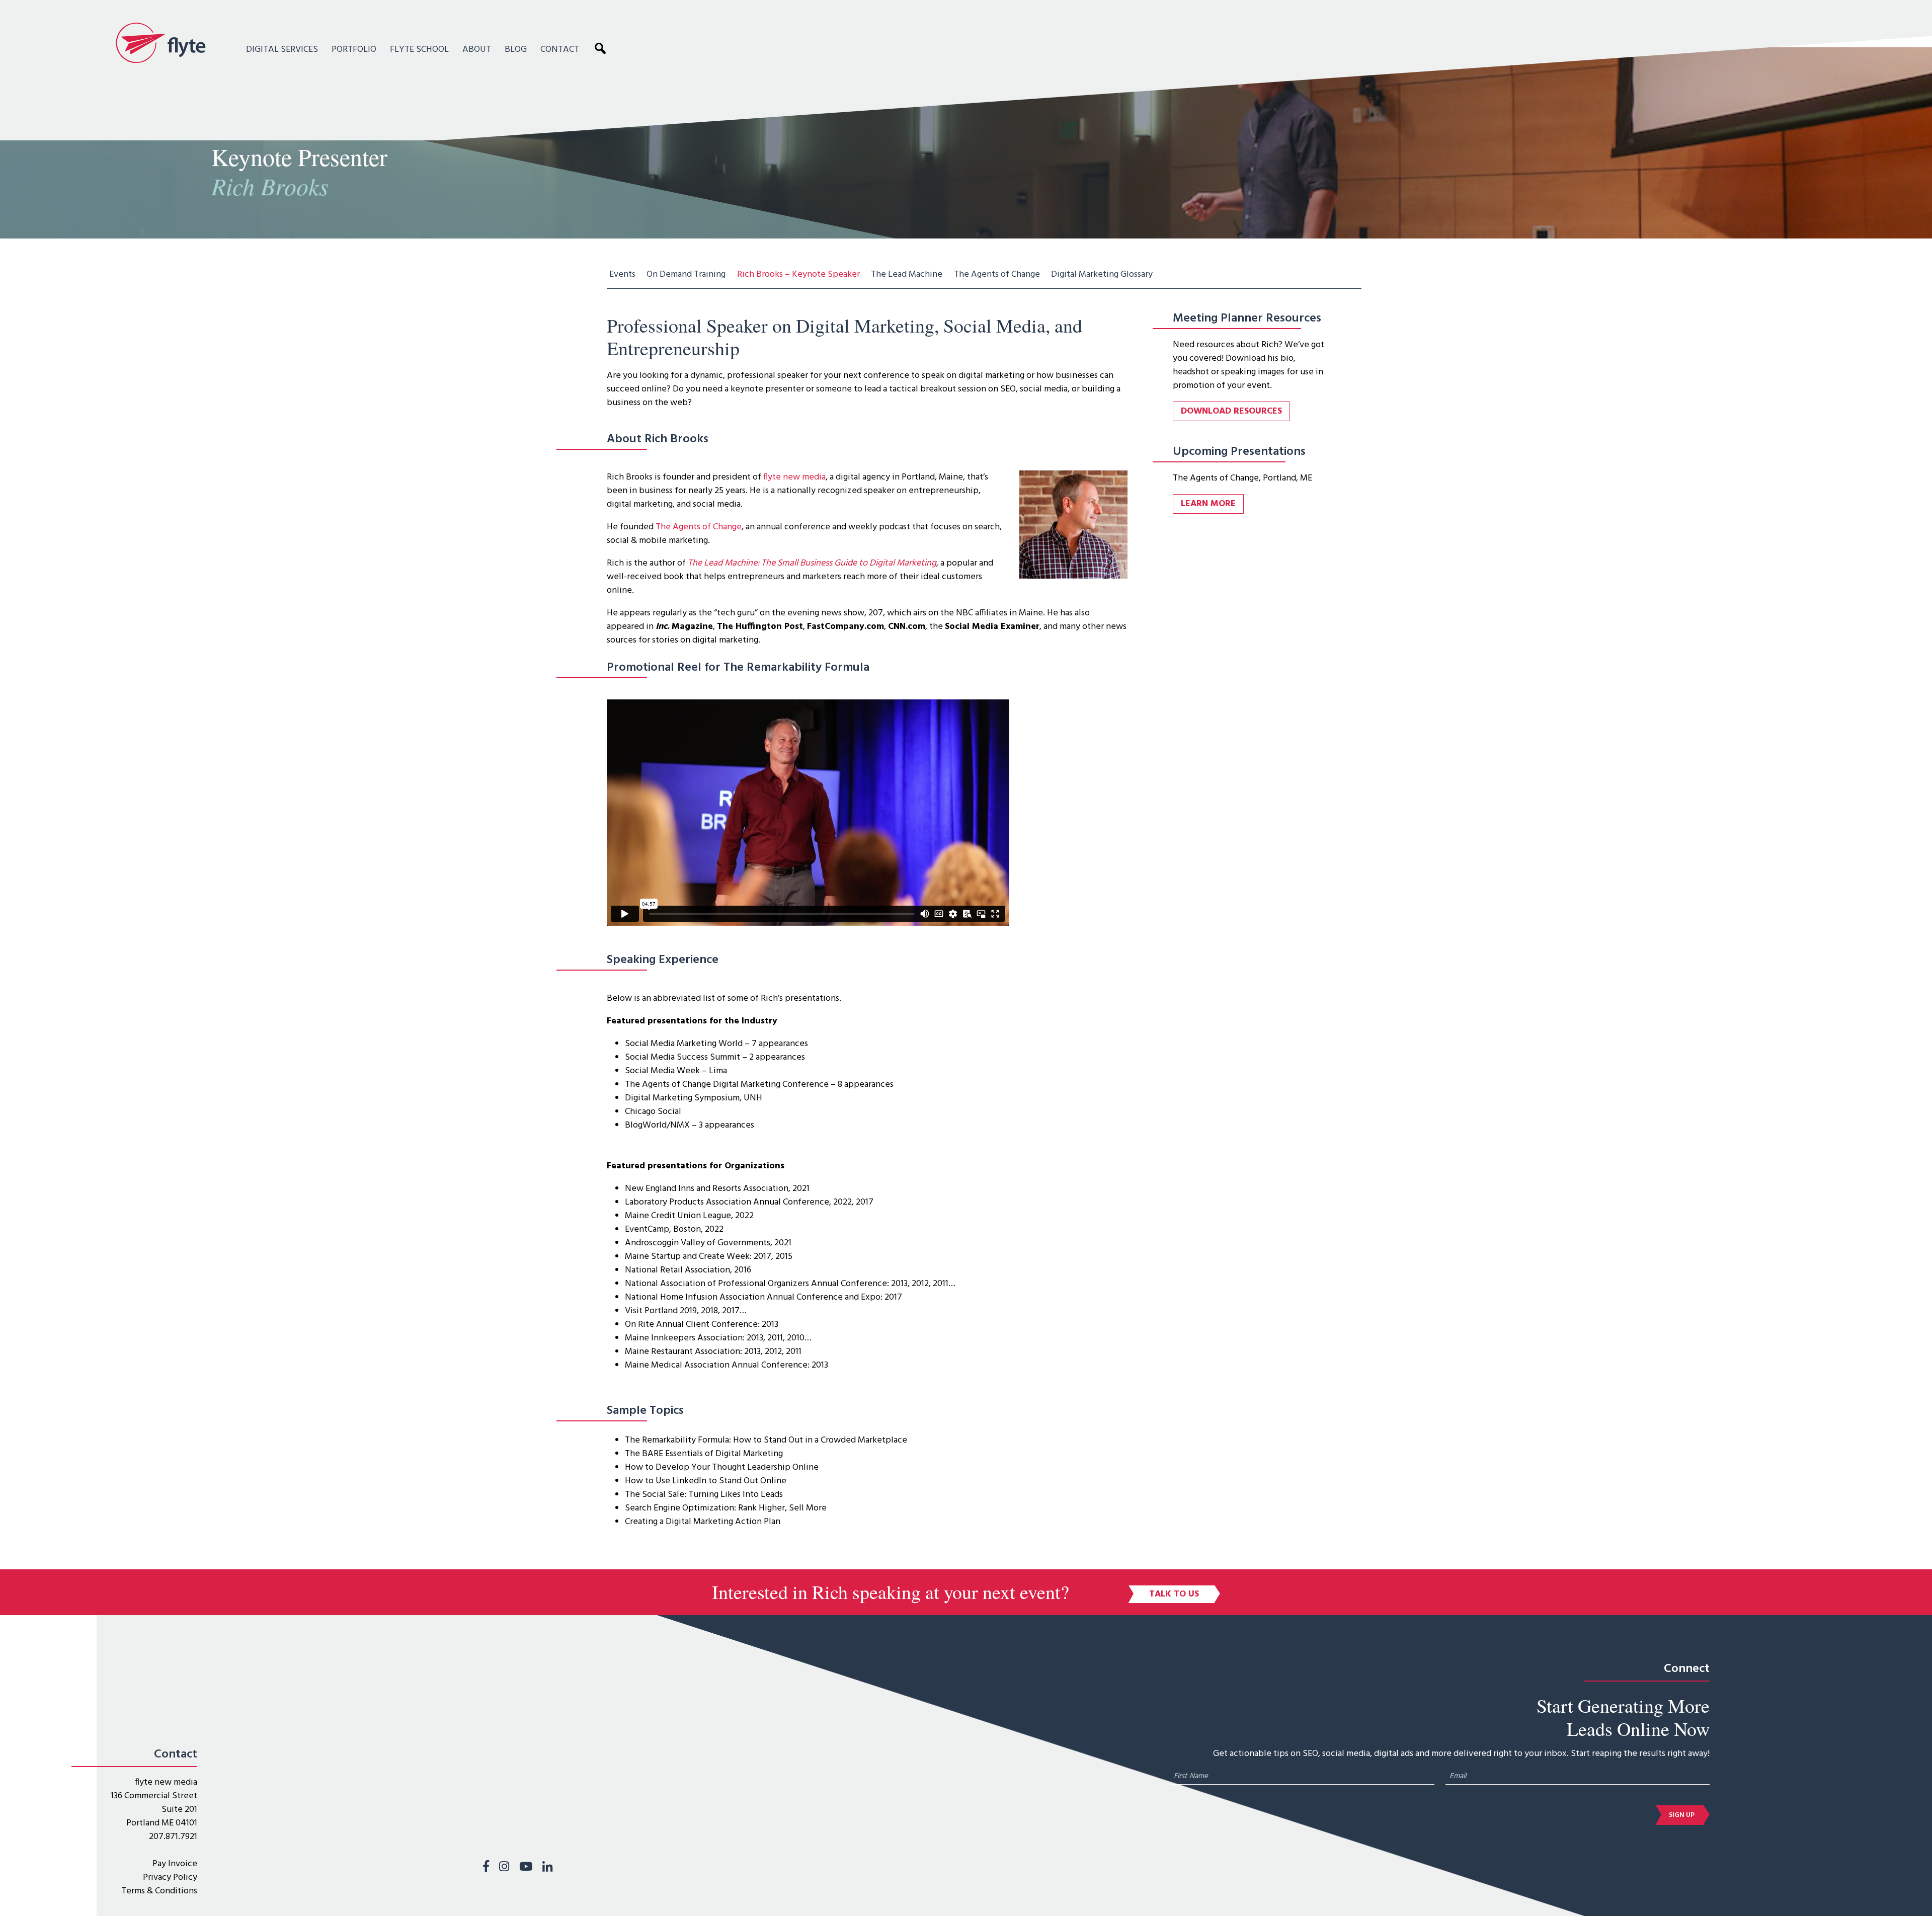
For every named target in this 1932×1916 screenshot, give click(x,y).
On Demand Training (686, 274)
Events (622, 274)
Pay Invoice (175, 1864)
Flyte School (419, 50)
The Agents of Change (997, 274)
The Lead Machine (907, 274)
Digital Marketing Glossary (1102, 274)
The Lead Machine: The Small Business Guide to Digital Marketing (812, 563)
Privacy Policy (170, 1878)
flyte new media (794, 477)
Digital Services (282, 50)
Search (603, 48)
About (477, 50)
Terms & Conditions (159, 1891)
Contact (560, 50)
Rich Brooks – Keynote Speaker (798, 274)
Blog (516, 50)
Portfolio (354, 50)
